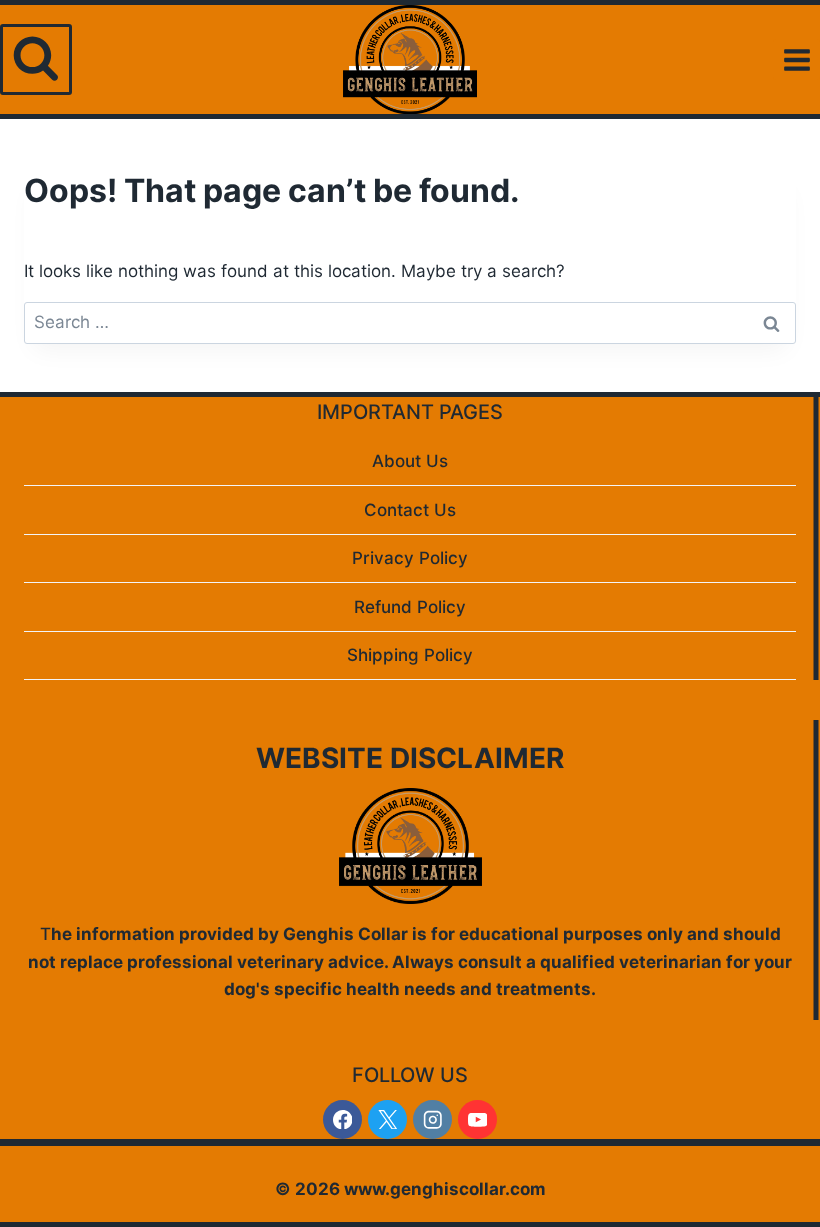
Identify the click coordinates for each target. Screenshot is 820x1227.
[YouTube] (477, 1119)
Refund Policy (410, 607)
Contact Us (410, 510)
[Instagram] (432, 1119)
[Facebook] (342, 1119)
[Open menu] (796, 59)
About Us (410, 461)
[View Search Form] (36, 60)
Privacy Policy (410, 558)
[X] (387, 1119)
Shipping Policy (410, 655)
